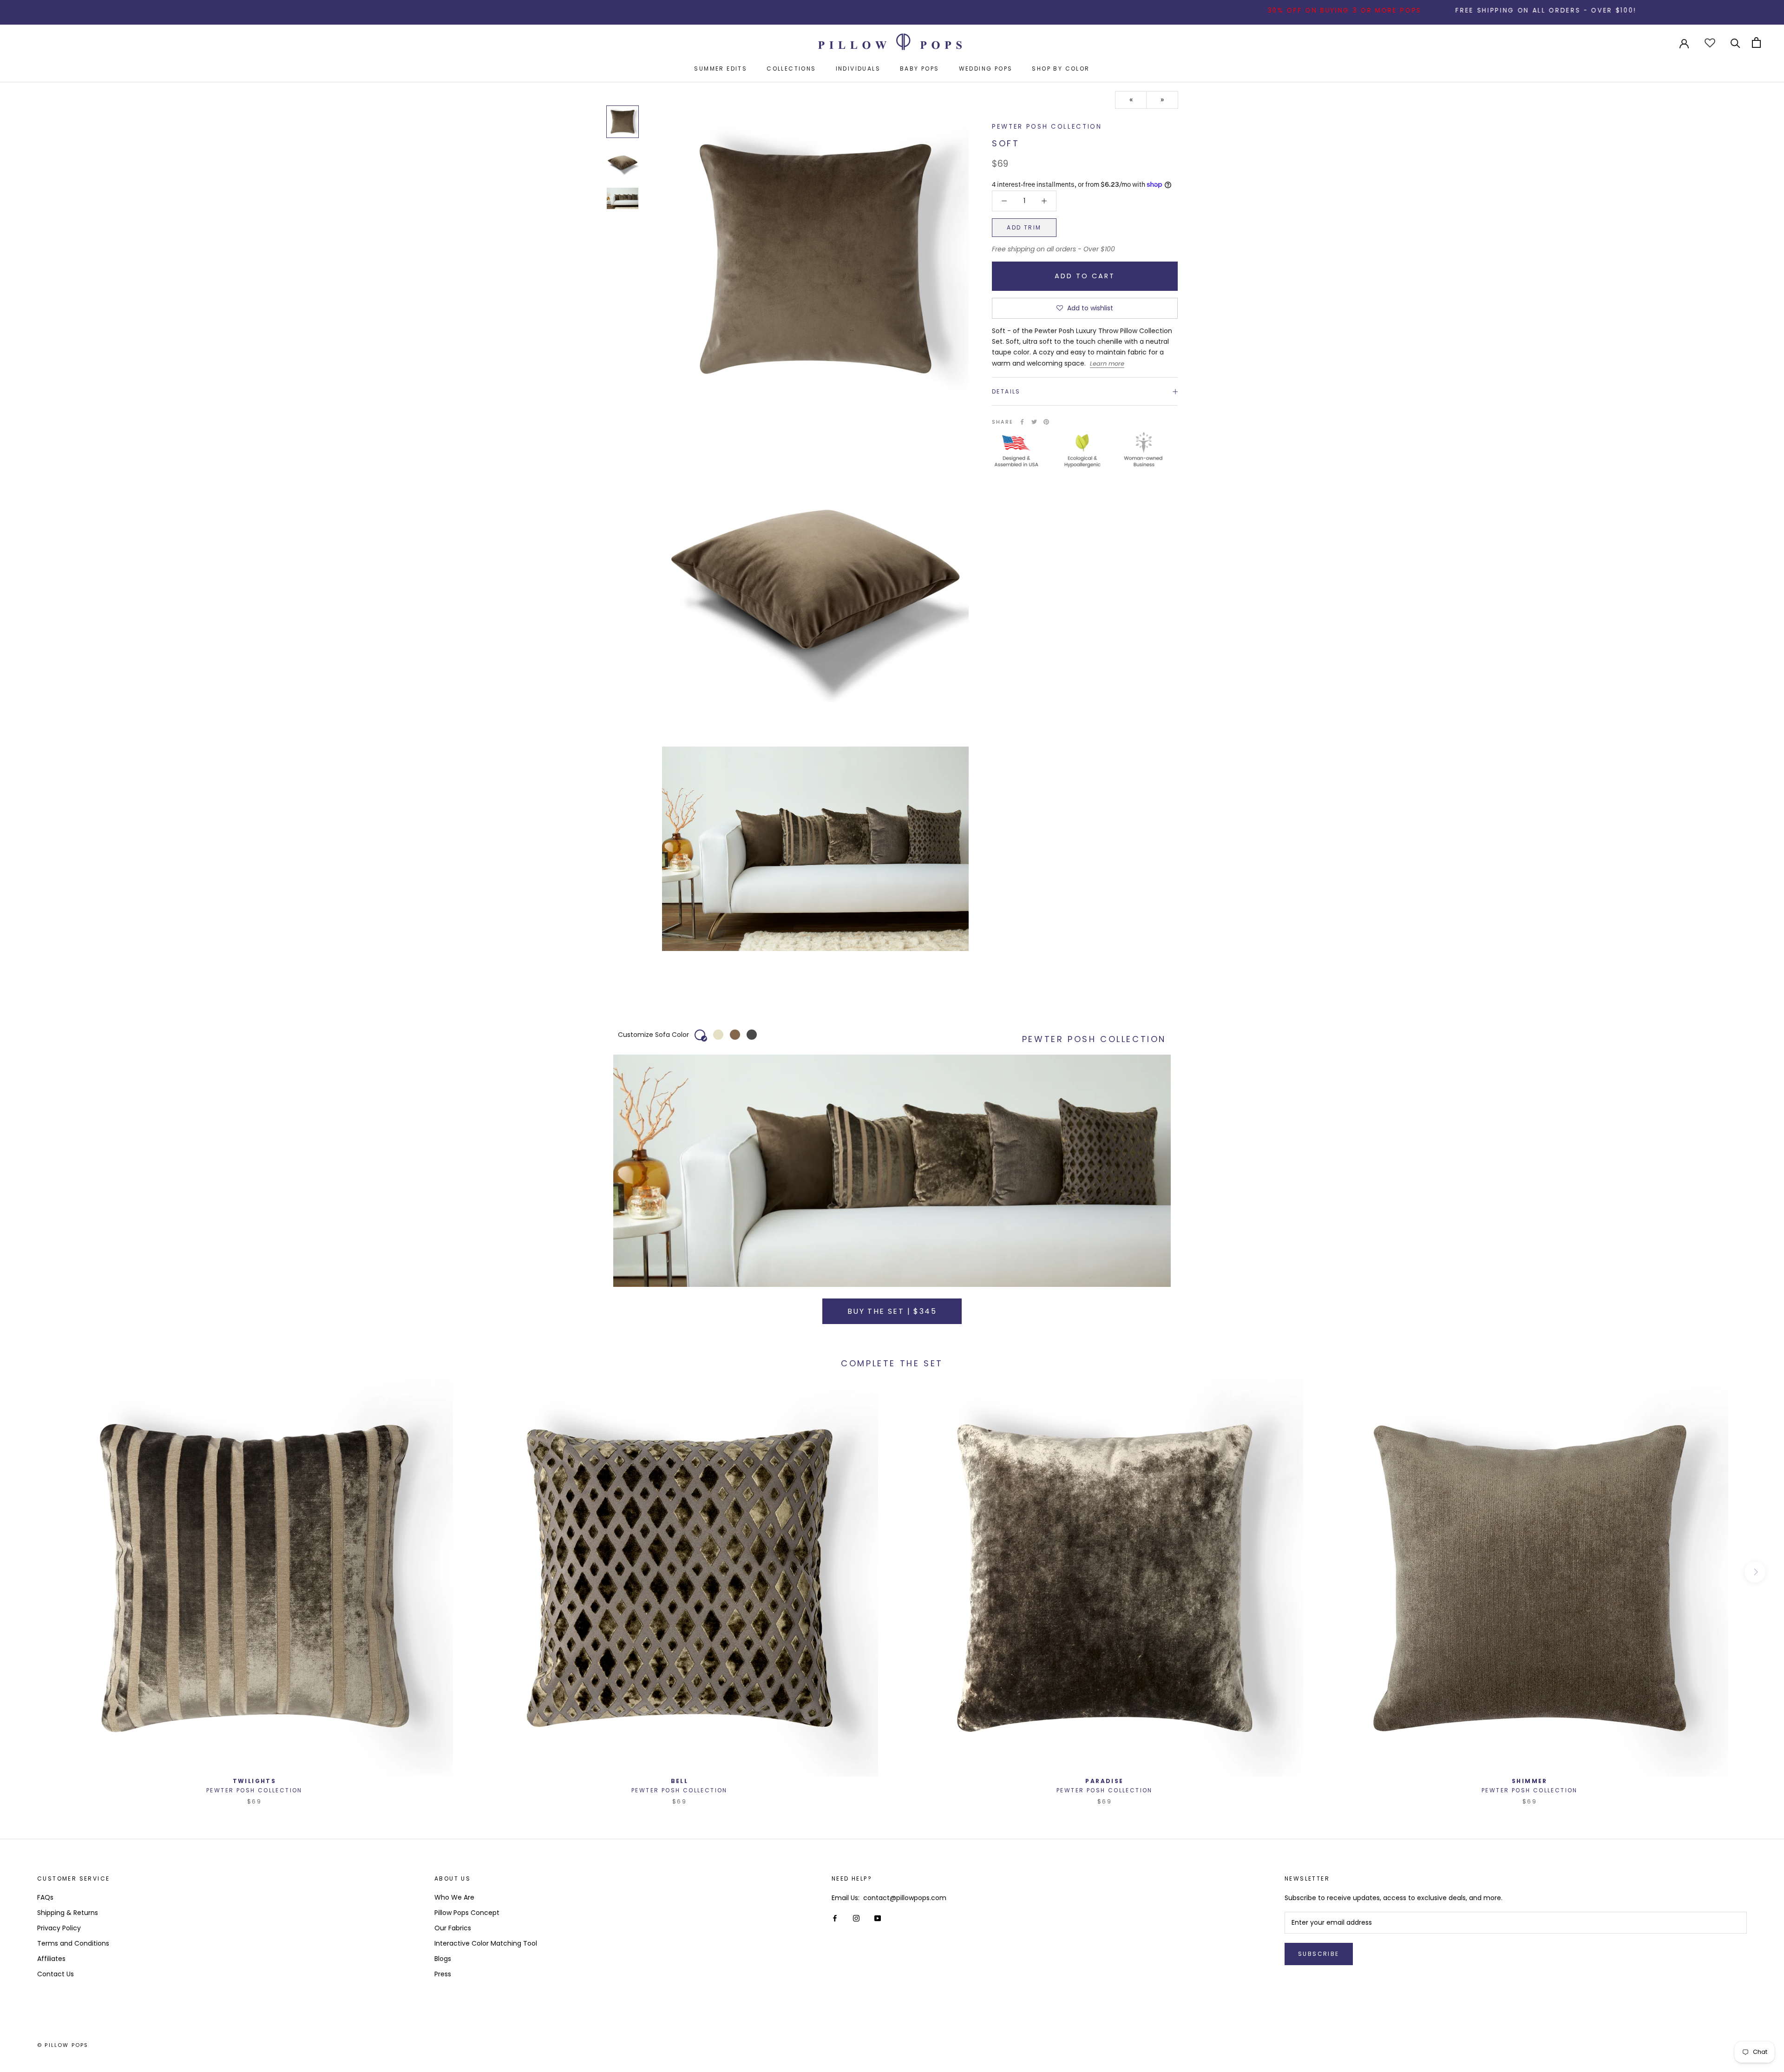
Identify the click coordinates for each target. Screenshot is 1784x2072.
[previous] (29, 1572)
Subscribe (1319, 1954)
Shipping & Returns (68, 1913)
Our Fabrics (453, 1928)
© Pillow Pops (63, 2045)
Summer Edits (721, 69)
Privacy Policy (59, 1928)
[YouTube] (878, 1918)
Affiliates (51, 1959)
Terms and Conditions (73, 1943)
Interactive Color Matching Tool (486, 1943)
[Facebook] (1022, 422)
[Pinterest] (1046, 422)
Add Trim (1024, 227)
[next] (1755, 1572)
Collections (791, 69)
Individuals (858, 69)
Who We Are (454, 1897)
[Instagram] (856, 1918)
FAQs (45, 1897)
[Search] (1735, 43)
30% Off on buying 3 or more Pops (1208, 10)
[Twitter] (1034, 422)
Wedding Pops (986, 69)
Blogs (443, 1959)
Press (443, 1974)
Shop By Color (1061, 69)
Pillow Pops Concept (467, 1913)
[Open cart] (1756, 43)
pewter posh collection (1047, 127)
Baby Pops (920, 69)
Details (1006, 391)
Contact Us (56, 1974)
